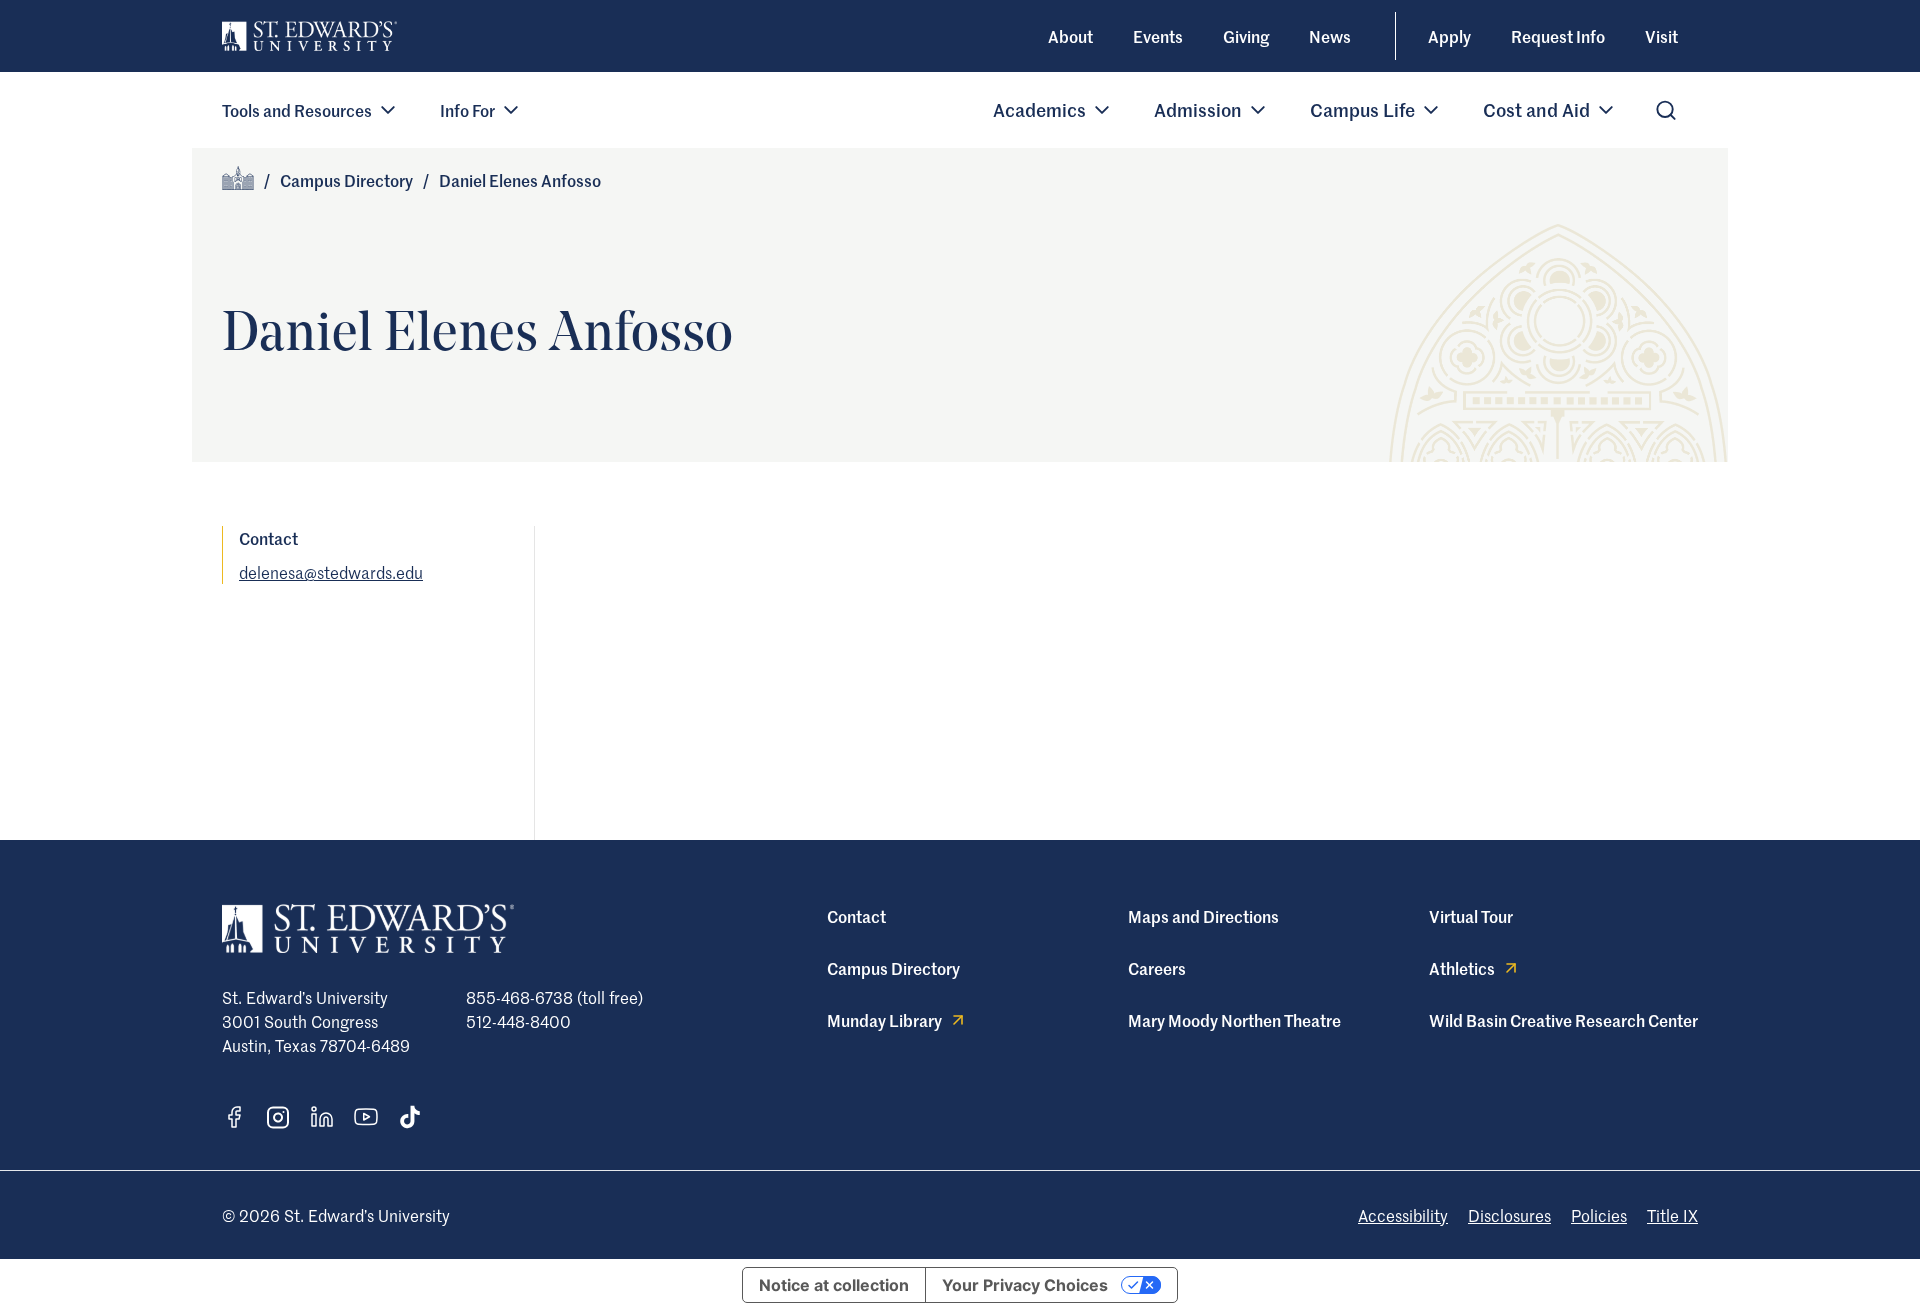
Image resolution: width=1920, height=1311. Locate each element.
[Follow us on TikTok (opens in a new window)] (410, 1117)
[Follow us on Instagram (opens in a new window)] (278, 1117)
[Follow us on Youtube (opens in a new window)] (366, 1117)
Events (1158, 36)
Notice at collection (834, 1285)
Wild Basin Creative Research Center (1563, 1020)
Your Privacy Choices (1025, 1285)
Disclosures (1509, 1215)
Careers (1157, 968)
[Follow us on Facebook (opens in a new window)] (234, 1117)
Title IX (1672, 1215)
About (1070, 36)
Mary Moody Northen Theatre (1234, 1020)
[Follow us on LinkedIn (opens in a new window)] (322, 1117)
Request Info (1558, 36)
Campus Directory (346, 180)
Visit (1661, 36)
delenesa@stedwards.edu (331, 572)
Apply (1449, 36)
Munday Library (884, 1020)
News (1330, 36)
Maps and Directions (1203, 916)
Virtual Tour (1471, 916)
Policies (1599, 1215)
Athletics (1462, 968)
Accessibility (1403, 1215)
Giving (1246, 36)
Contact (856, 916)
